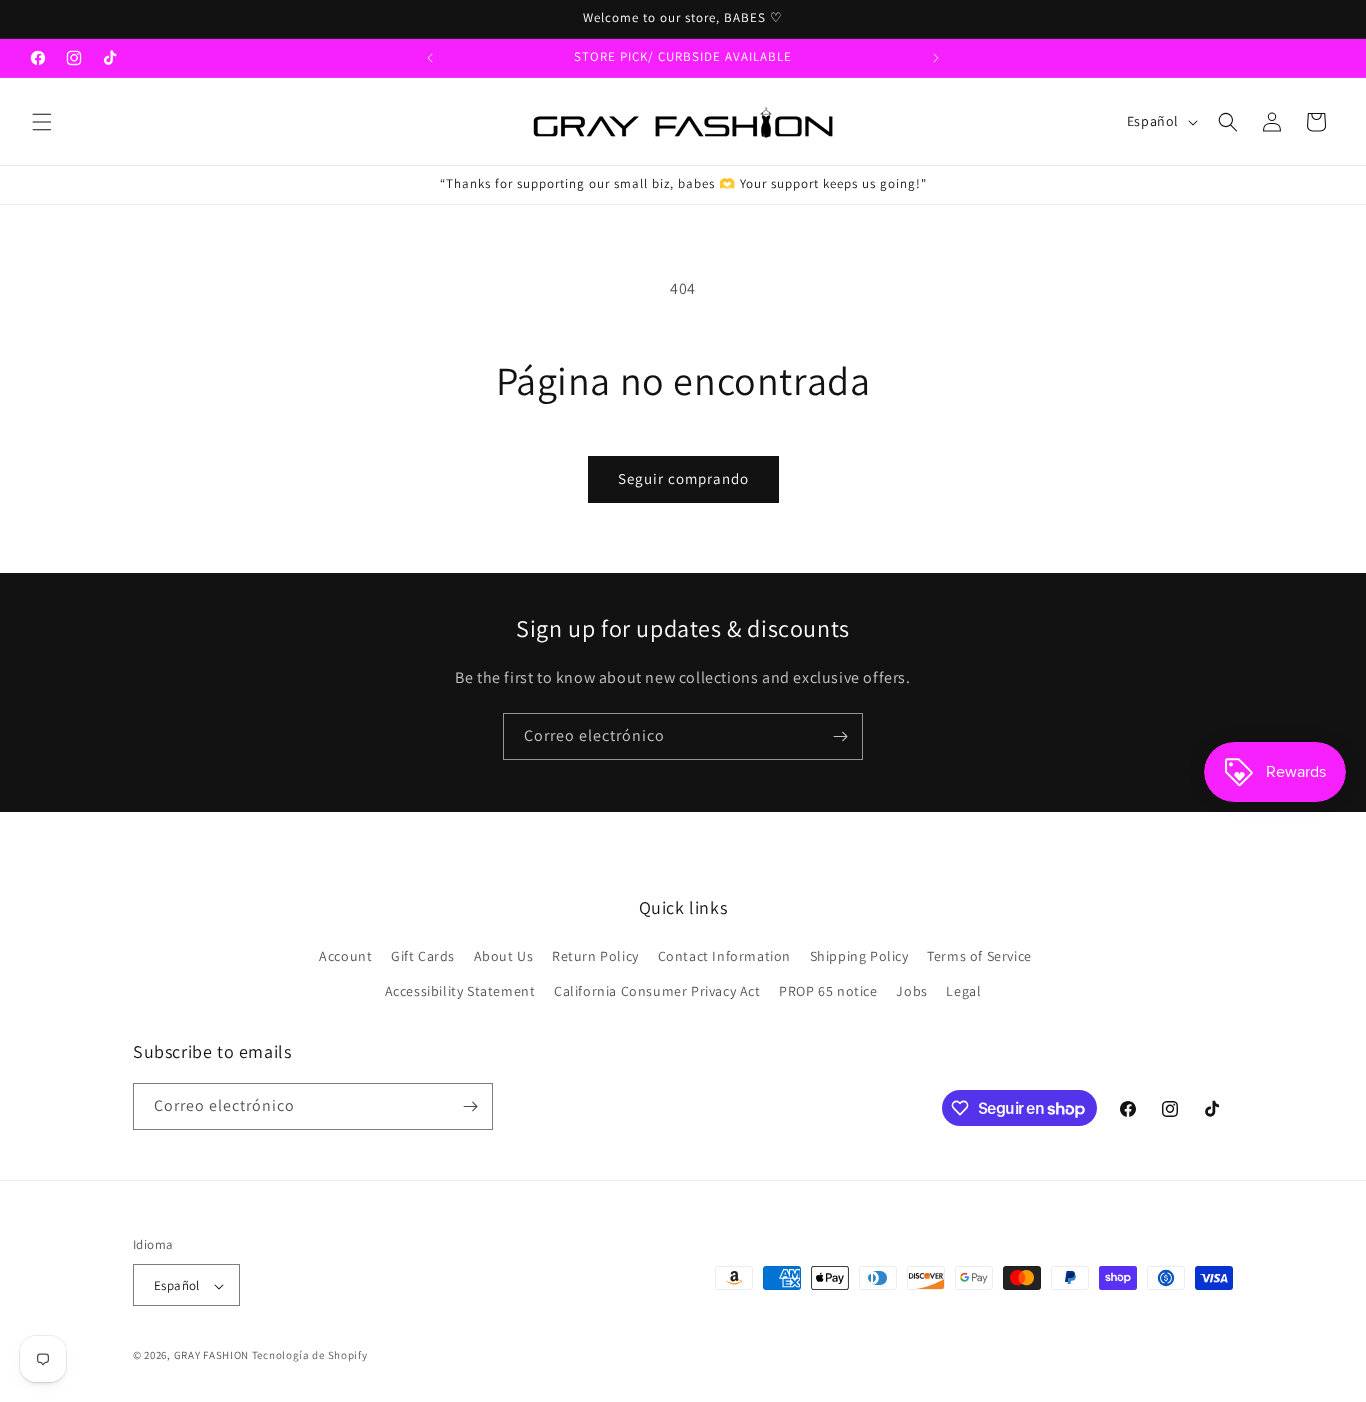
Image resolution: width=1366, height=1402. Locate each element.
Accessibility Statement (460, 992)
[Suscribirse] (840, 736)
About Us (504, 956)
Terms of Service (979, 956)
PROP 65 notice (828, 992)
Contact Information (724, 956)
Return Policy (595, 956)
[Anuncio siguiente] (936, 58)
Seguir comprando (683, 478)
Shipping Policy (859, 956)
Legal (963, 992)
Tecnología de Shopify (310, 1356)
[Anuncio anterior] (430, 58)
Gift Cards (423, 956)
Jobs (911, 992)
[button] (42, 122)
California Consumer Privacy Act (657, 992)
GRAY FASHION (211, 1356)
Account (345, 956)
